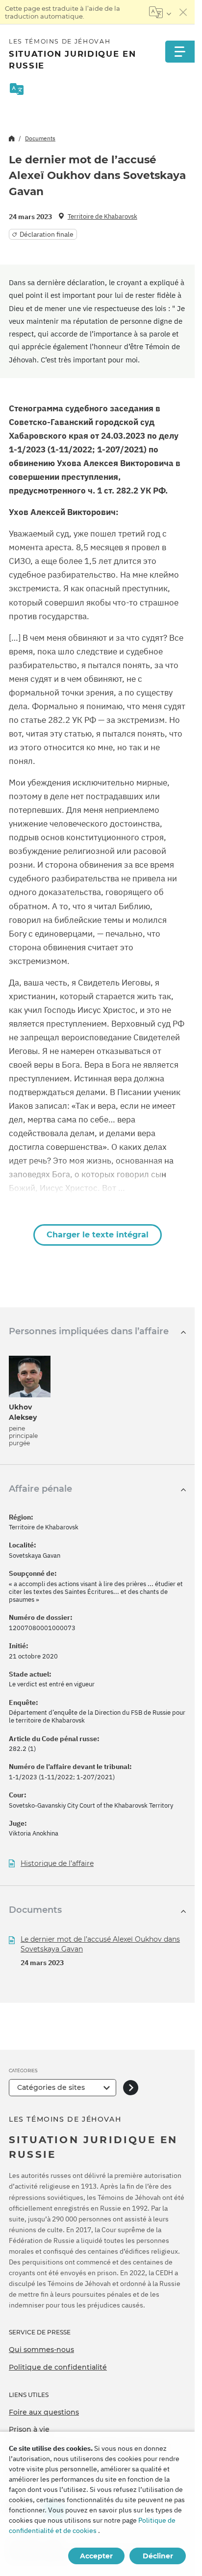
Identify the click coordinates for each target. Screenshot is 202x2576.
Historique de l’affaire (57, 1864)
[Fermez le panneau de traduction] (183, 12)
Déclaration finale (47, 234)
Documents (40, 138)
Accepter (96, 2556)
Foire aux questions (44, 2412)
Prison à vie (29, 2429)
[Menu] (180, 52)
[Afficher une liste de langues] (160, 12)
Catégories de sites (51, 2087)
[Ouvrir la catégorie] (131, 2088)
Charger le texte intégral (98, 1235)
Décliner (158, 2556)
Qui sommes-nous (41, 2350)
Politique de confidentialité (58, 2367)
